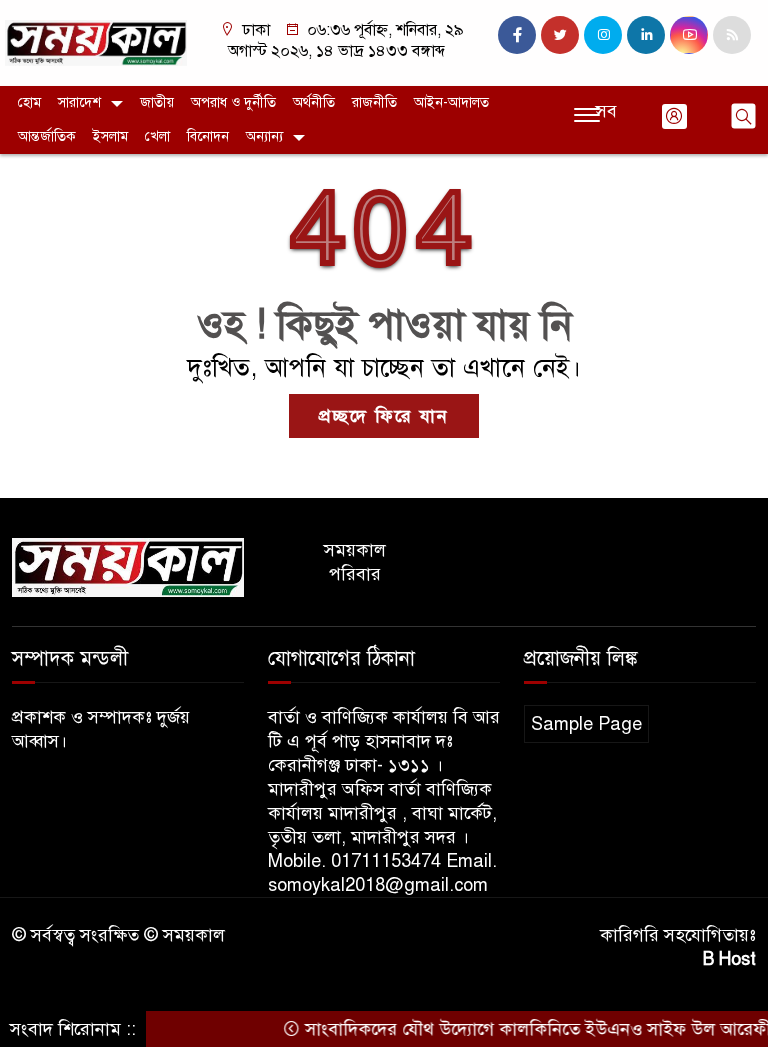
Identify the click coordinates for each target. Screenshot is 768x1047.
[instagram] (603, 35)
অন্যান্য (264, 136)
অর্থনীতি (314, 102)
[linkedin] (646, 35)
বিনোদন (208, 136)
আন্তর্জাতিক (47, 136)
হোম (29, 102)
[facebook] (517, 35)
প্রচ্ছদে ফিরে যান (384, 416)
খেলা (157, 136)
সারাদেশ (79, 102)
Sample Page (586, 724)
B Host (729, 959)
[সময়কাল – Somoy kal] (96, 42)
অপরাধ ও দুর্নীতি (233, 102)
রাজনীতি (374, 102)
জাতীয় (157, 102)
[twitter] (560, 35)
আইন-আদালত (451, 102)
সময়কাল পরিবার (355, 562)
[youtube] (689, 35)
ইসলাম (110, 136)
